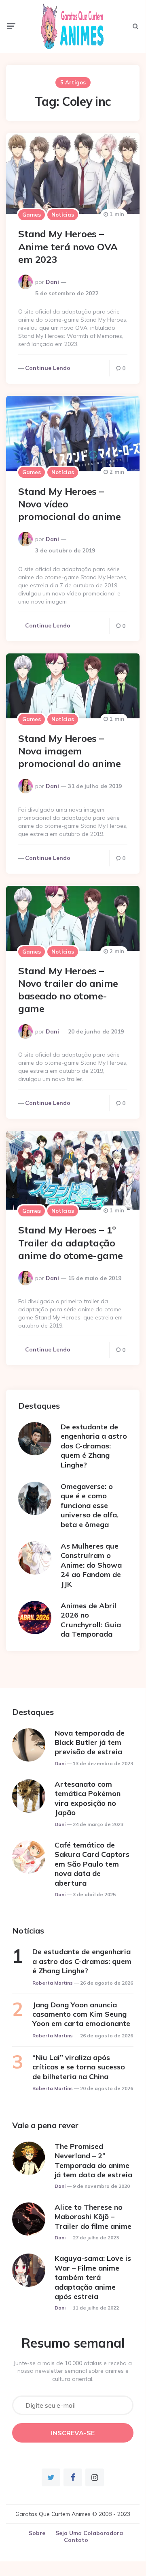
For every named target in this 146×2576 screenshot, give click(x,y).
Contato (76, 2540)
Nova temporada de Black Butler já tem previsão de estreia (90, 1742)
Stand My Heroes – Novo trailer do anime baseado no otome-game (68, 990)
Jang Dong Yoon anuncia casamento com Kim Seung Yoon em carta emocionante (81, 2014)
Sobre (37, 2533)
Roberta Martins (53, 1983)
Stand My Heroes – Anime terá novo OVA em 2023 (68, 246)
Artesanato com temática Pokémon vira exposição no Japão (88, 1798)
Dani (52, 282)
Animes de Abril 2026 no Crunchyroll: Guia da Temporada (91, 1620)
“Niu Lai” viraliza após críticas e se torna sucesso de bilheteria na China (79, 2067)
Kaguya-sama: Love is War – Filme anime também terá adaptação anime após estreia (93, 2277)
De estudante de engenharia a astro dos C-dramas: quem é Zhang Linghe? (94, 1446)
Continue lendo (48, 368)
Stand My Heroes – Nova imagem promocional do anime (69, 751)
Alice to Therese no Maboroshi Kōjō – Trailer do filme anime (93, 2217)
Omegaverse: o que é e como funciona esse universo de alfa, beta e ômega (90, 1505)
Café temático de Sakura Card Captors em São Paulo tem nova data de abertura (92, 1864)
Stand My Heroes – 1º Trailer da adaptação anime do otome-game (71, 1242)
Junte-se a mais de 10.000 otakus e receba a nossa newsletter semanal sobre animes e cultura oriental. (73, 2371)
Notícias (63, 215)
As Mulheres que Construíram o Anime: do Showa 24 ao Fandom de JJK (91, 1565)
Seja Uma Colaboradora (89, 2533)
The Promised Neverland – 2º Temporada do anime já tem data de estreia (93, 2160)
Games (32, 215)
